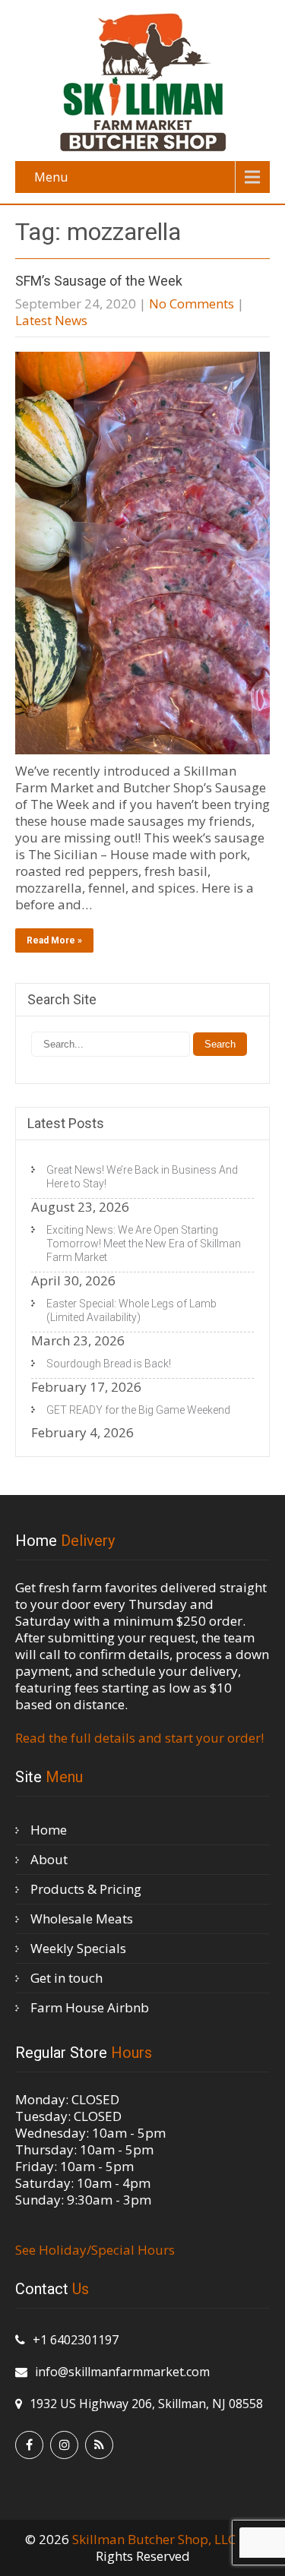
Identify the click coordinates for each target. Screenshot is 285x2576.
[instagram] (64, 2445)
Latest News (51, 320)
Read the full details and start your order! (139, 1738)
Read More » (54, 940)
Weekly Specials (78, 1948)
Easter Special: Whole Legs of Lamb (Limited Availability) (131, 1310)
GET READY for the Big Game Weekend (138, 1410)
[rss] (99, 2445)
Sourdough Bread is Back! (109, 1364)
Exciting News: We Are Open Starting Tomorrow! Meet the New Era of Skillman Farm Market (144, 1244)
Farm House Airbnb (90, 2007)
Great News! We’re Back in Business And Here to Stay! (142, 1177)
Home (49, 1830)
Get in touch (66, 1978)
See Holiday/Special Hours (95, 2250)
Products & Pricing (86, 1889)
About (49, 1859)
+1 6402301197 (76, 2340)
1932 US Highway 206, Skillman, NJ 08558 (146, 2404)
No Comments (192, 303)
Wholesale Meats (82, 1919)
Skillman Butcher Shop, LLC (155, 2539)
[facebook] (29, 2445)
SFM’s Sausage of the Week (99, 281)
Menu (51, 177)
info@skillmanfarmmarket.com (122, 2372)
